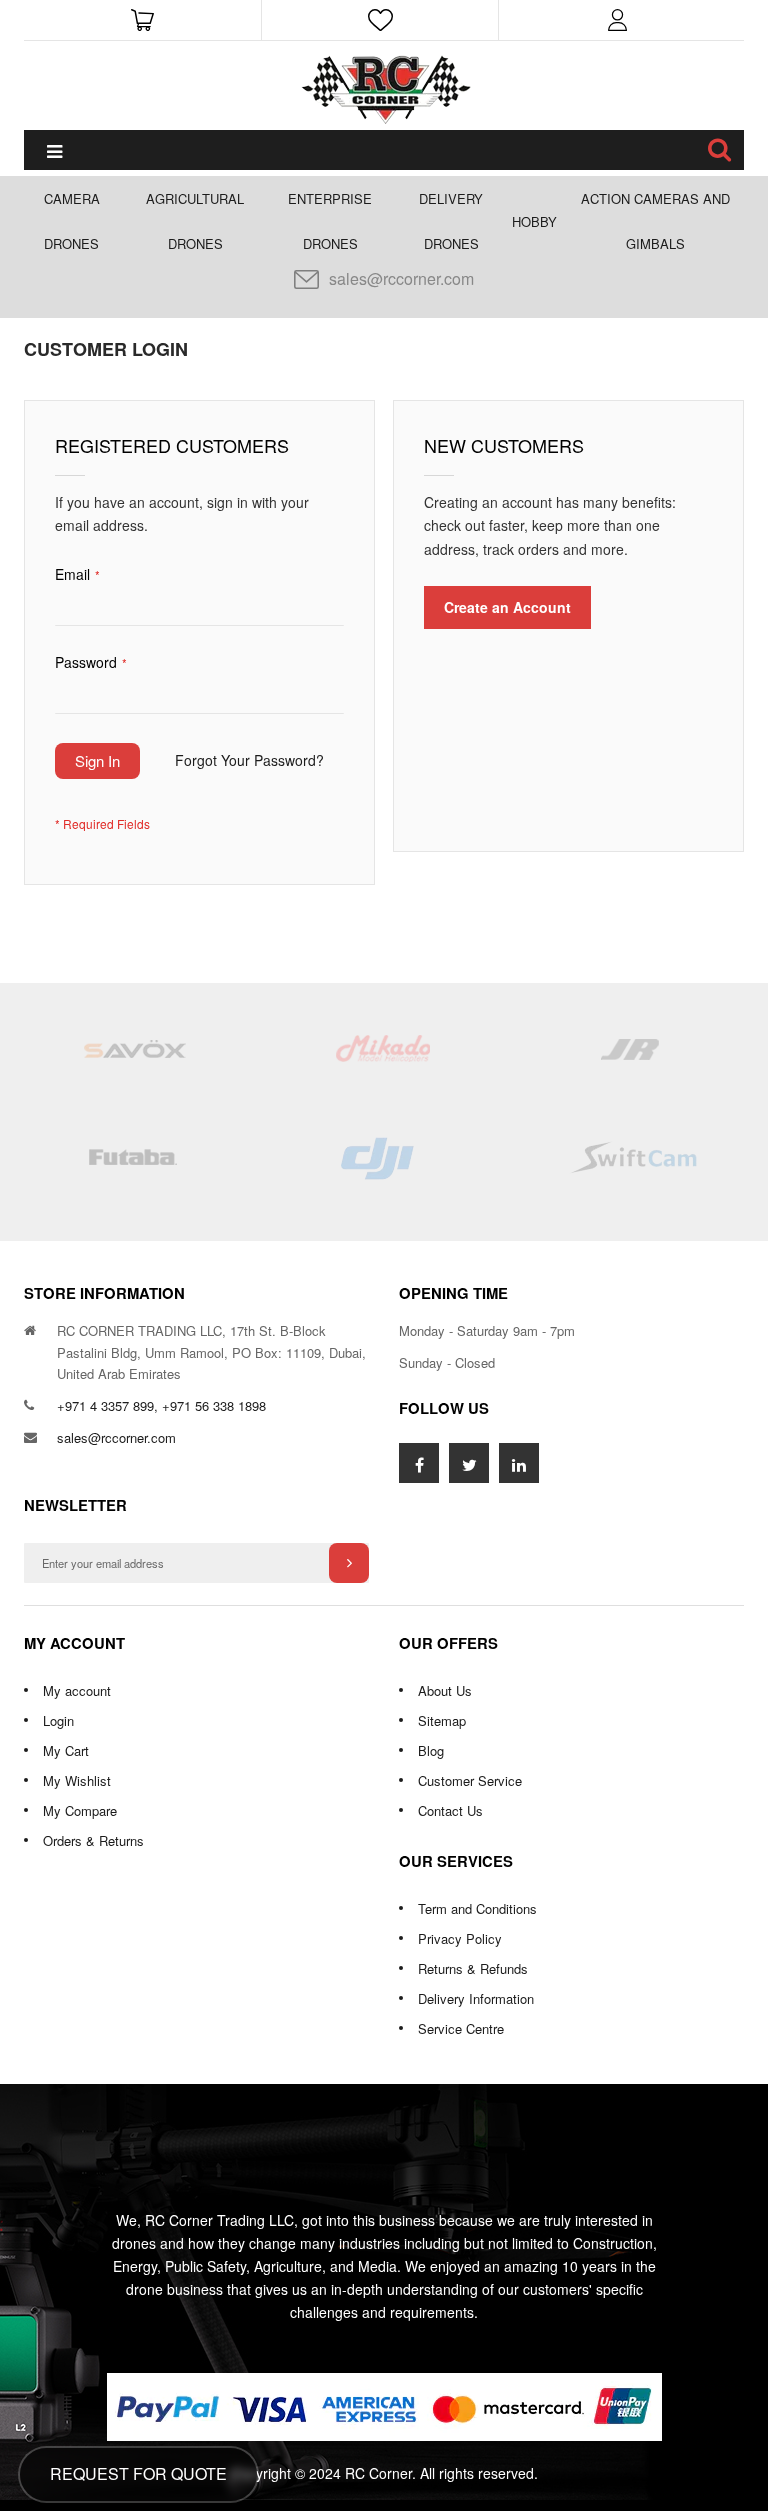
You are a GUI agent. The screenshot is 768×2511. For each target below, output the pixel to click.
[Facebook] (419, 1463)
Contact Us (450, 1810)
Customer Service (470, 1780)
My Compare (80, 1810)
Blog (431, 1750)
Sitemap (442, 1720)
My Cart (66, 1750)
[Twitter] (469, 1463)
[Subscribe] (349, 1563)
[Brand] (134, 1058)
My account (77, 1690)
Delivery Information (476, 1998)
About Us (445, 1690)
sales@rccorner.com (401, 278)
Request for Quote (138, 2473)
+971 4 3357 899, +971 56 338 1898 (161, 1405)
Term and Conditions (477, 1908)
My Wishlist (77, 1780)
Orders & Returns (93, 1840)
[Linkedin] (519, 1463)
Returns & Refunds (473, 1968)
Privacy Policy (460, 1938)
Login (58, 1720)
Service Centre (461, 2028)
